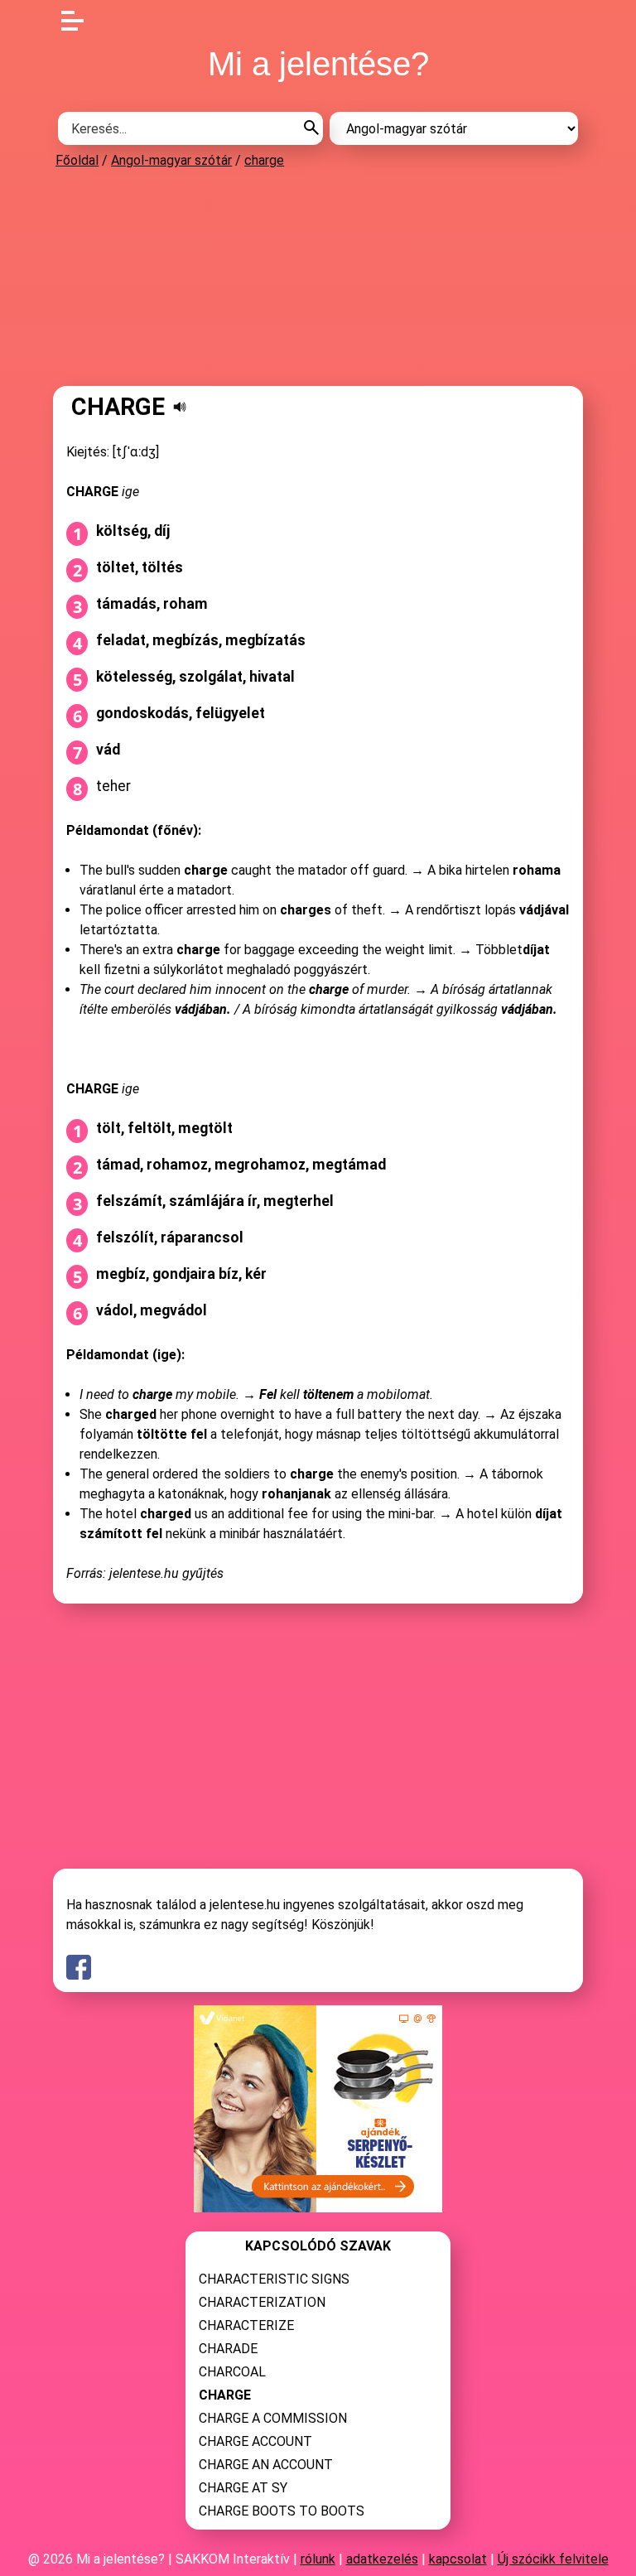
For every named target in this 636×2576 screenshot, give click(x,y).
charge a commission (273, 2418)
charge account (255, 2441)
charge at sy (243, 2488)
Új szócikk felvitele (553, 2559)
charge (264, 160)
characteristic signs (274, 2279)
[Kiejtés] (180, 407)
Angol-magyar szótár (171, 160)
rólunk (318, 2559)
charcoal (232, 2372)
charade (228, 2349)
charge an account (266, 2465)
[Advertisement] (318, 277)
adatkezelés (382, 2559)
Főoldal (77, 160)
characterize (246, 2325)
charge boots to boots (282, 2511)
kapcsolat (458, 2559)
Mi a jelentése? (318, 64)
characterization (262, 2302)
